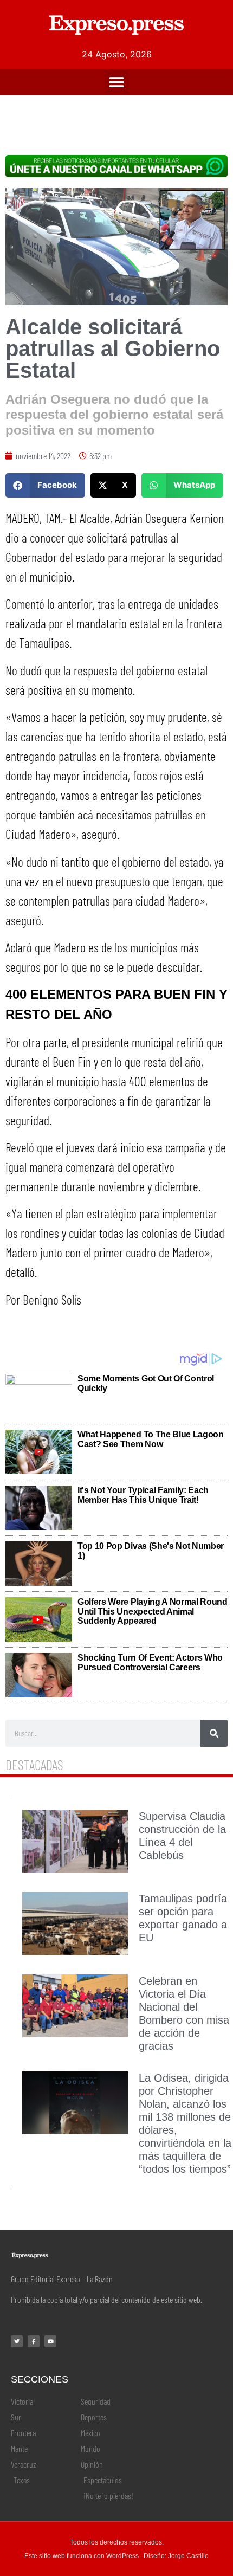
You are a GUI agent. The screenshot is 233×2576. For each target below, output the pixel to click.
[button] (117, 82)
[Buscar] (214, 1733)
